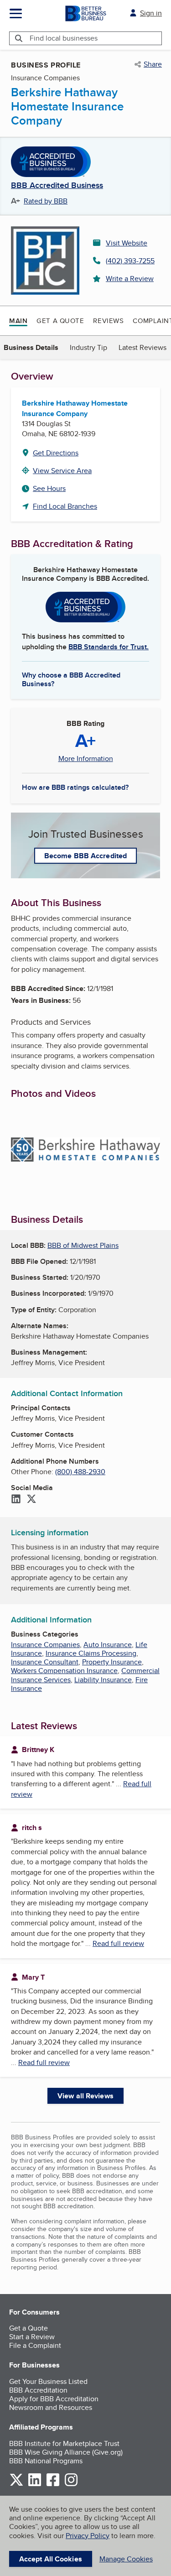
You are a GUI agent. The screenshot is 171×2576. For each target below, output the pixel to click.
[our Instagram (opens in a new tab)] (71, 2485)
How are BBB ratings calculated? (75, 787)
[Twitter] (31, 1500)
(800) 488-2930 (80, 1472)
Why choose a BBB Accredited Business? (71, 679)
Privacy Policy (88, 2536)
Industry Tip (88, 347)
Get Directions (56, 453)
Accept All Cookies (51, 2559)
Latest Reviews (142, 347)
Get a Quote (60, 321)
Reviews (108, 321)
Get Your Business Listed (48, 2381)
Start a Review (32, 2337)
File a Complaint (35, 2345)
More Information (86, 759)
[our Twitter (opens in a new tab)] (16, 2485)
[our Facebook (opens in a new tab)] (53, 2485)
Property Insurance (112, 1662)
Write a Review (130, 279)
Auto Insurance (108, 1645)
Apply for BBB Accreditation (54, 2399)
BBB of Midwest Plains (83, 1245)
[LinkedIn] (16, 1500)
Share (153, 64)
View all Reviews (85, 2096)
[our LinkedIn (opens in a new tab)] (35, 2485)
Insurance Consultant (45, 1662)
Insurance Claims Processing (91, 1653)
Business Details (31, 347)
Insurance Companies (45, 1645)
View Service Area (62, 471)
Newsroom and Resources (51, 2407)
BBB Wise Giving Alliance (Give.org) (66, 2452)
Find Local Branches (65, 506)
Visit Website (127, 243)
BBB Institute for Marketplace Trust (64, 2443)
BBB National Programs (46, 2461)
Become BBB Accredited (85, 856)
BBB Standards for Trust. (109, 647)
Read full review (118, 1943)
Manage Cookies (126, 2559)
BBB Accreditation (38, 2390)
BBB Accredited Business (57, 186)
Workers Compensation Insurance (64, 1671)
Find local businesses (64, 38)
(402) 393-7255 (130, 261)
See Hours (49, 488)
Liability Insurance (103, 1680)
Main (18, 321)
